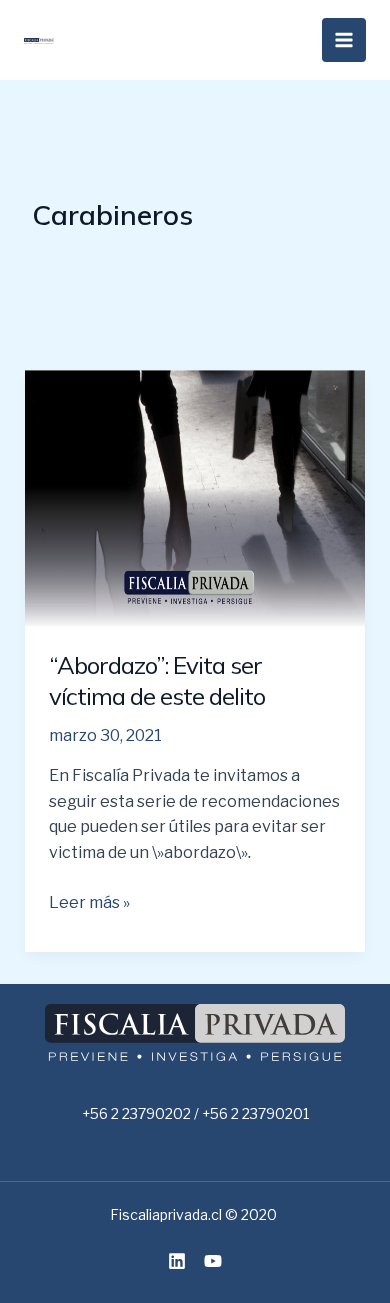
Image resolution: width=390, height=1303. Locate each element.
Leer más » (89, 901)
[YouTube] (213, 1261)
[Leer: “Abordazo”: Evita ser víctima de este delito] (195, 496)
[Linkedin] (177, 1261)
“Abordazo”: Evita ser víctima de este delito (157, 680)
